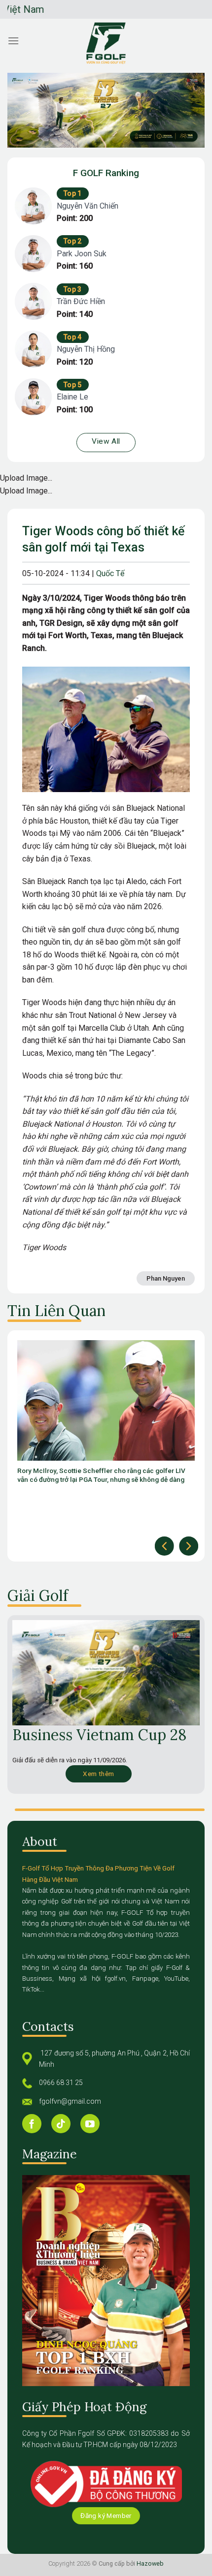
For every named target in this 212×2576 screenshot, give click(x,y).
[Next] (189, 1546)
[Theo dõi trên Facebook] (32, 2124)
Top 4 (73, 337)
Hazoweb (150, 2563)
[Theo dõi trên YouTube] (90, 2124)
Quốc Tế (110, 573)
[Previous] (164, 1546)
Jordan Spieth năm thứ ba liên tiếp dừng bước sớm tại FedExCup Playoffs (99, 1475)
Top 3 (73, 289)
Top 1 (73, 193)
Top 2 (73, 241)
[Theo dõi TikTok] (61, 2124)
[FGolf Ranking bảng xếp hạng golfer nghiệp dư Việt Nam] (106, 43)
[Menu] (13, 41)
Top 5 (73, 385)
